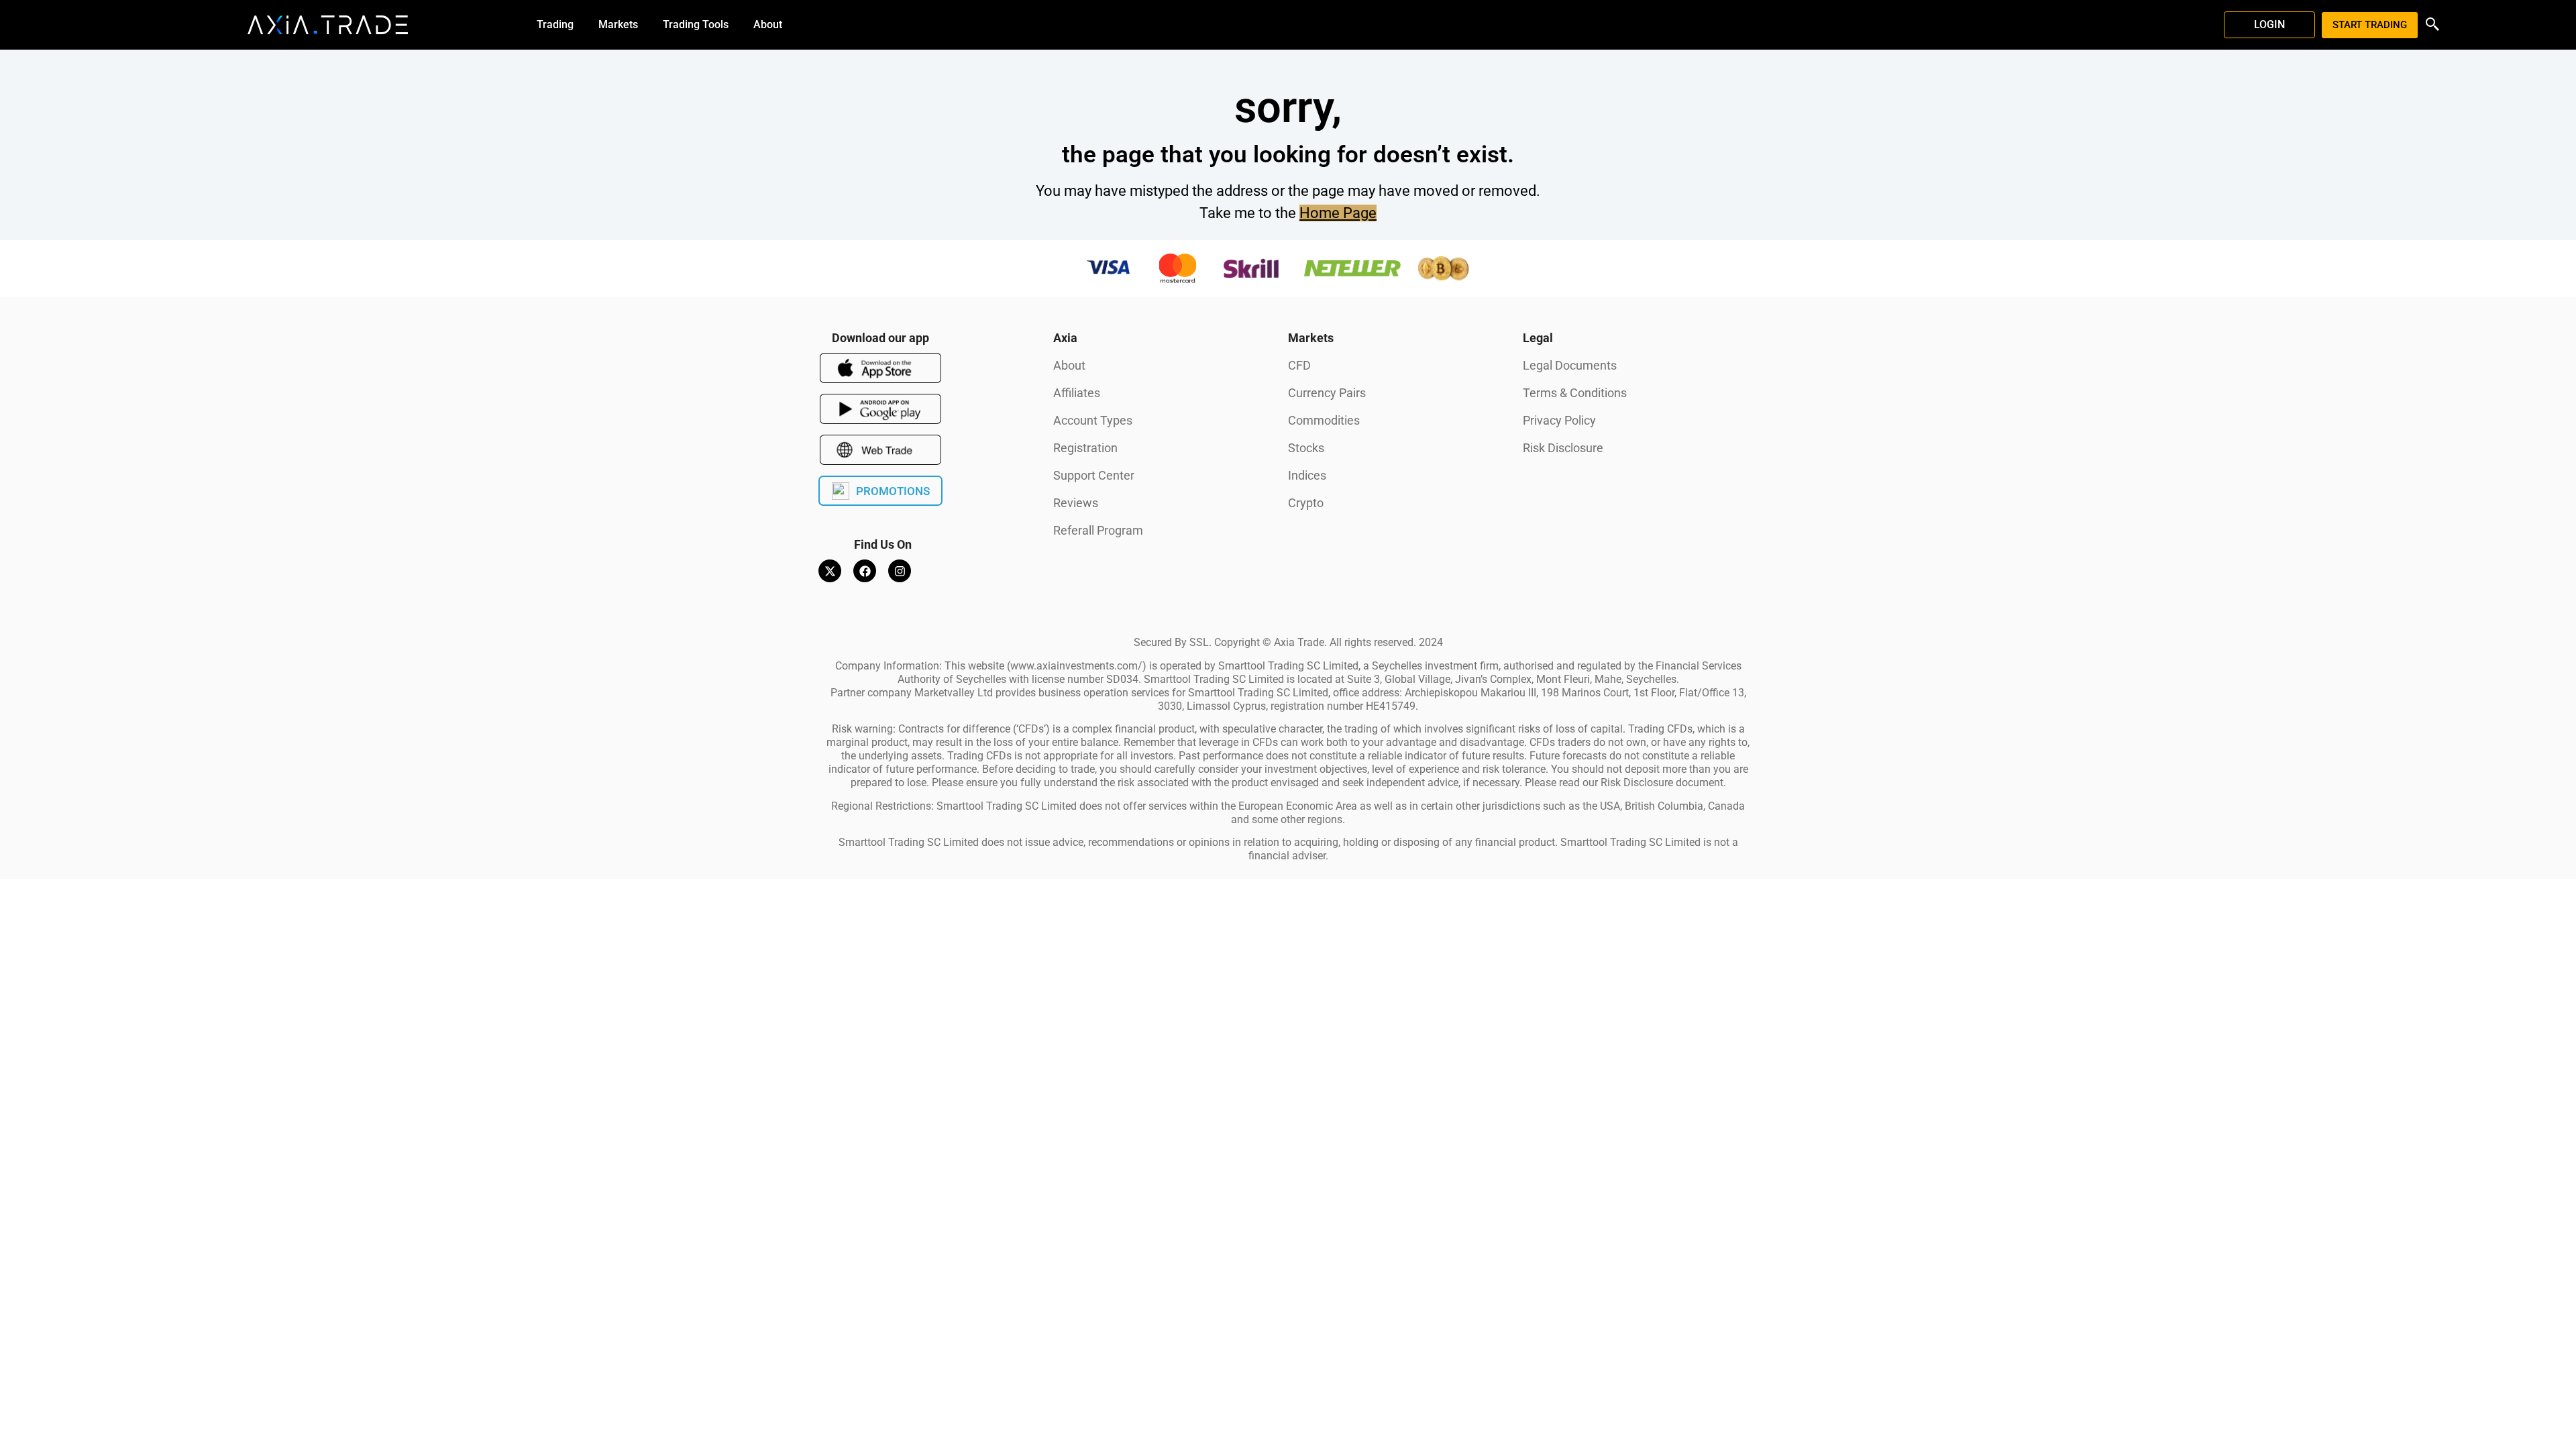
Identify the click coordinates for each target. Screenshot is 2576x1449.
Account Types (1093, 420)
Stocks (1306, 448)
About (1069, 365)
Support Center (1094, 475)
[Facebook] (865, 571)
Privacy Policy (1559, 420)
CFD (1299, 365)
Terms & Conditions (1575, 393)
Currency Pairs (1327, 393)
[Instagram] (900, 571)
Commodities (1324, 420)
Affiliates (1077, 393)
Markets (1311, 338)
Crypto (1306, 503)
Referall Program (1098, 530)
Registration (1085, 448)
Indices (1307, 475)
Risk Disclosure (1563, 448)
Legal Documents (1570, 365)
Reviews (1076, 503)
